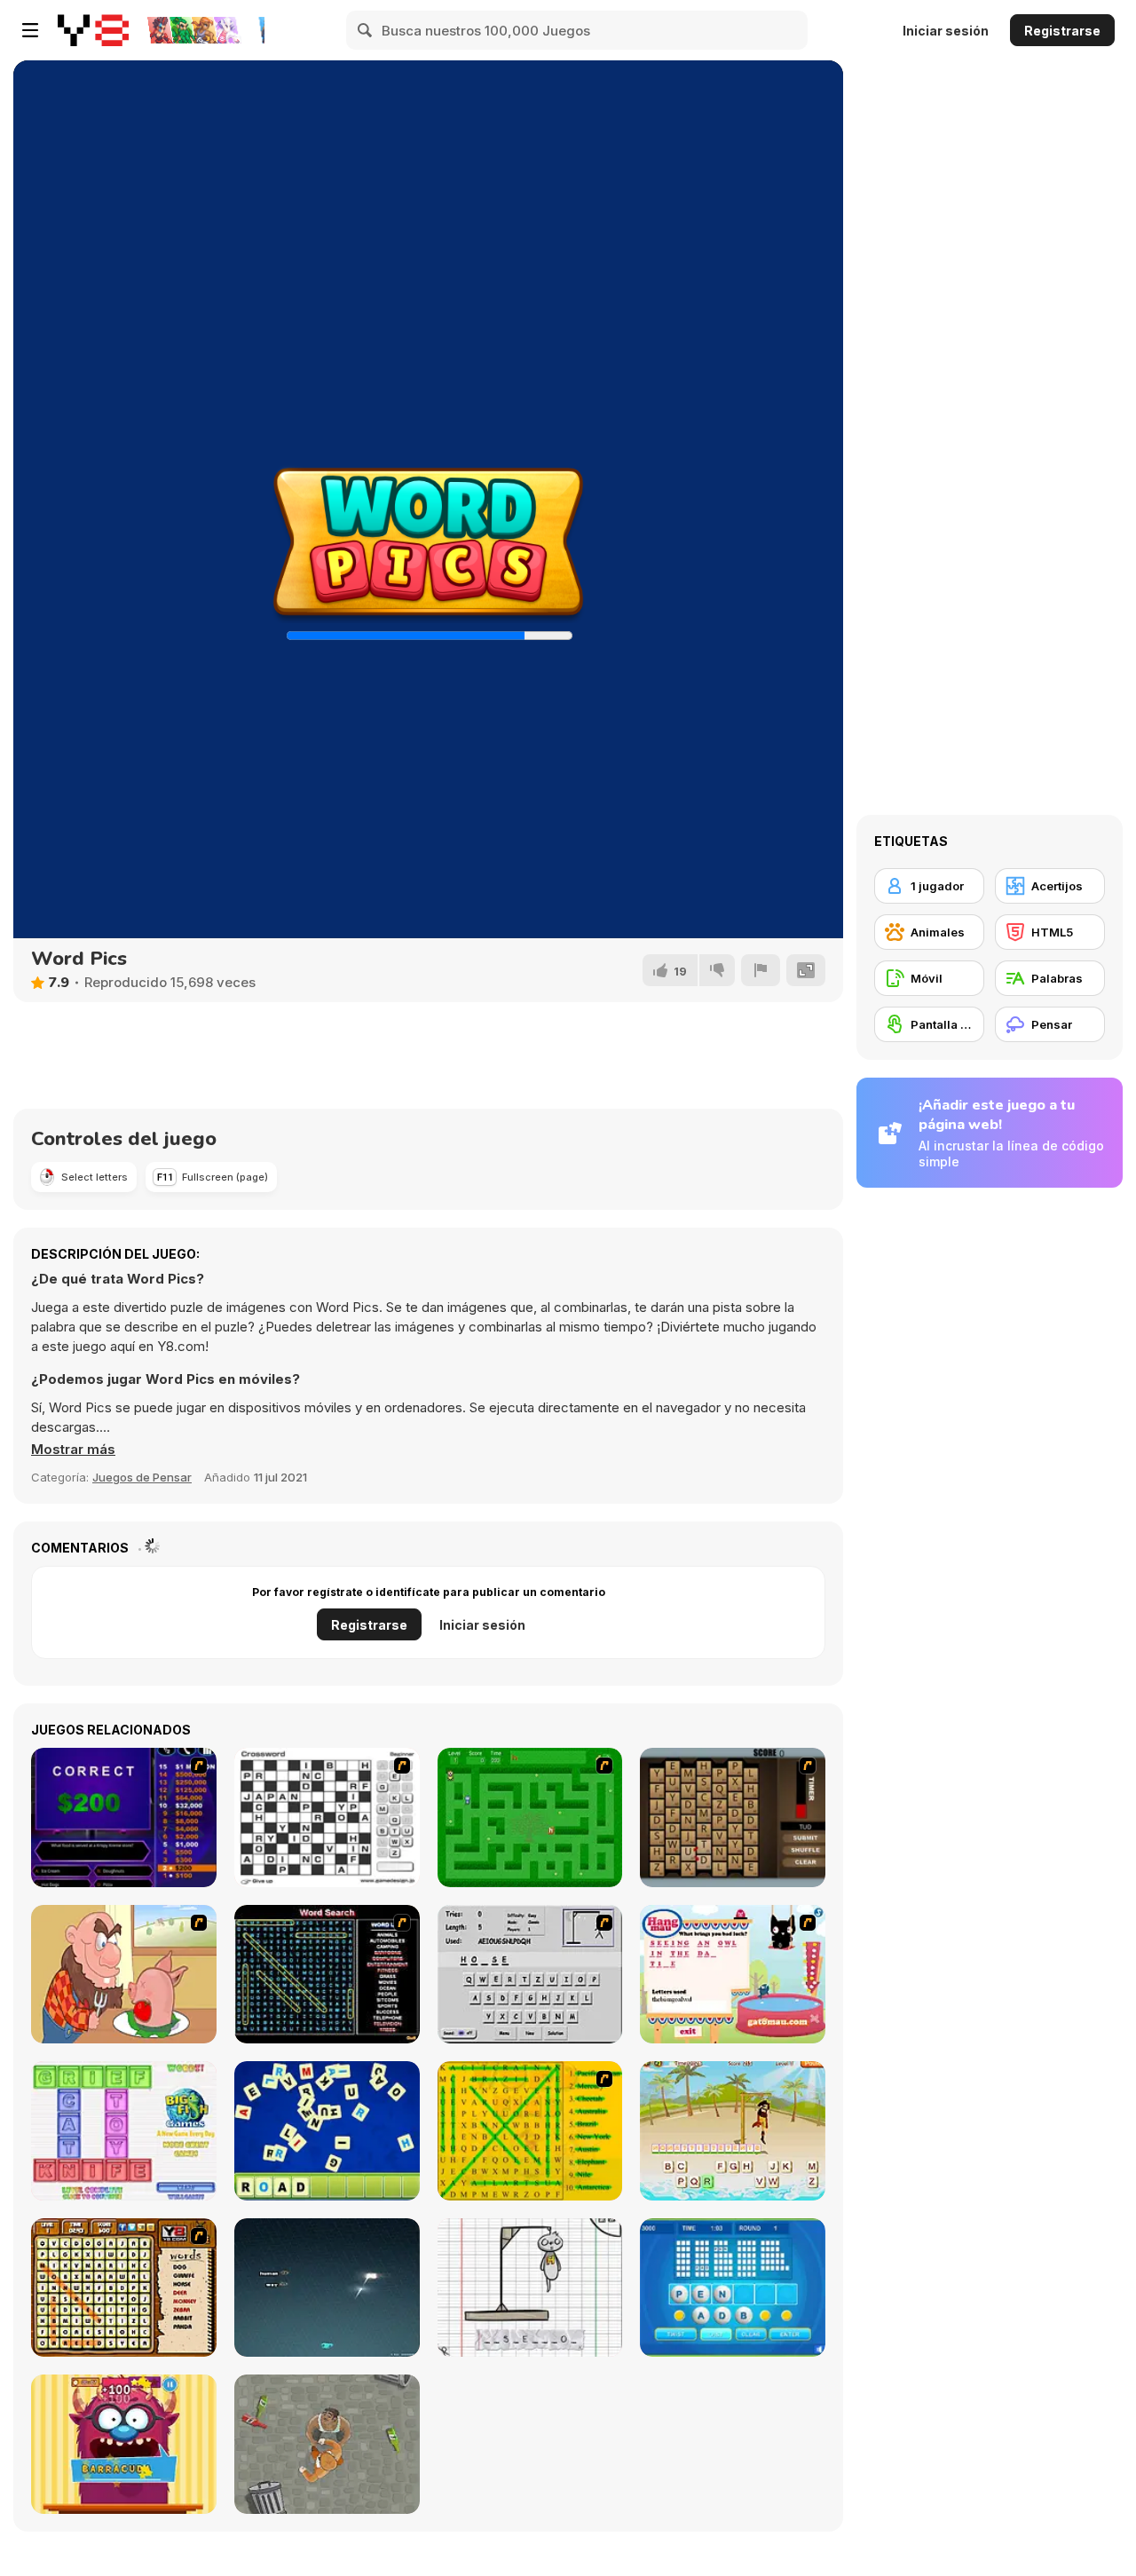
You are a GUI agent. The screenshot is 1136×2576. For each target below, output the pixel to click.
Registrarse (1062, 31)
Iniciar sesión (946, 31)
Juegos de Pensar (142, 1477)
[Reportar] (761, 970)
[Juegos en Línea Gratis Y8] (93, 30)
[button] (73, 1450)
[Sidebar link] (30, 30)
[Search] (366, 30)
